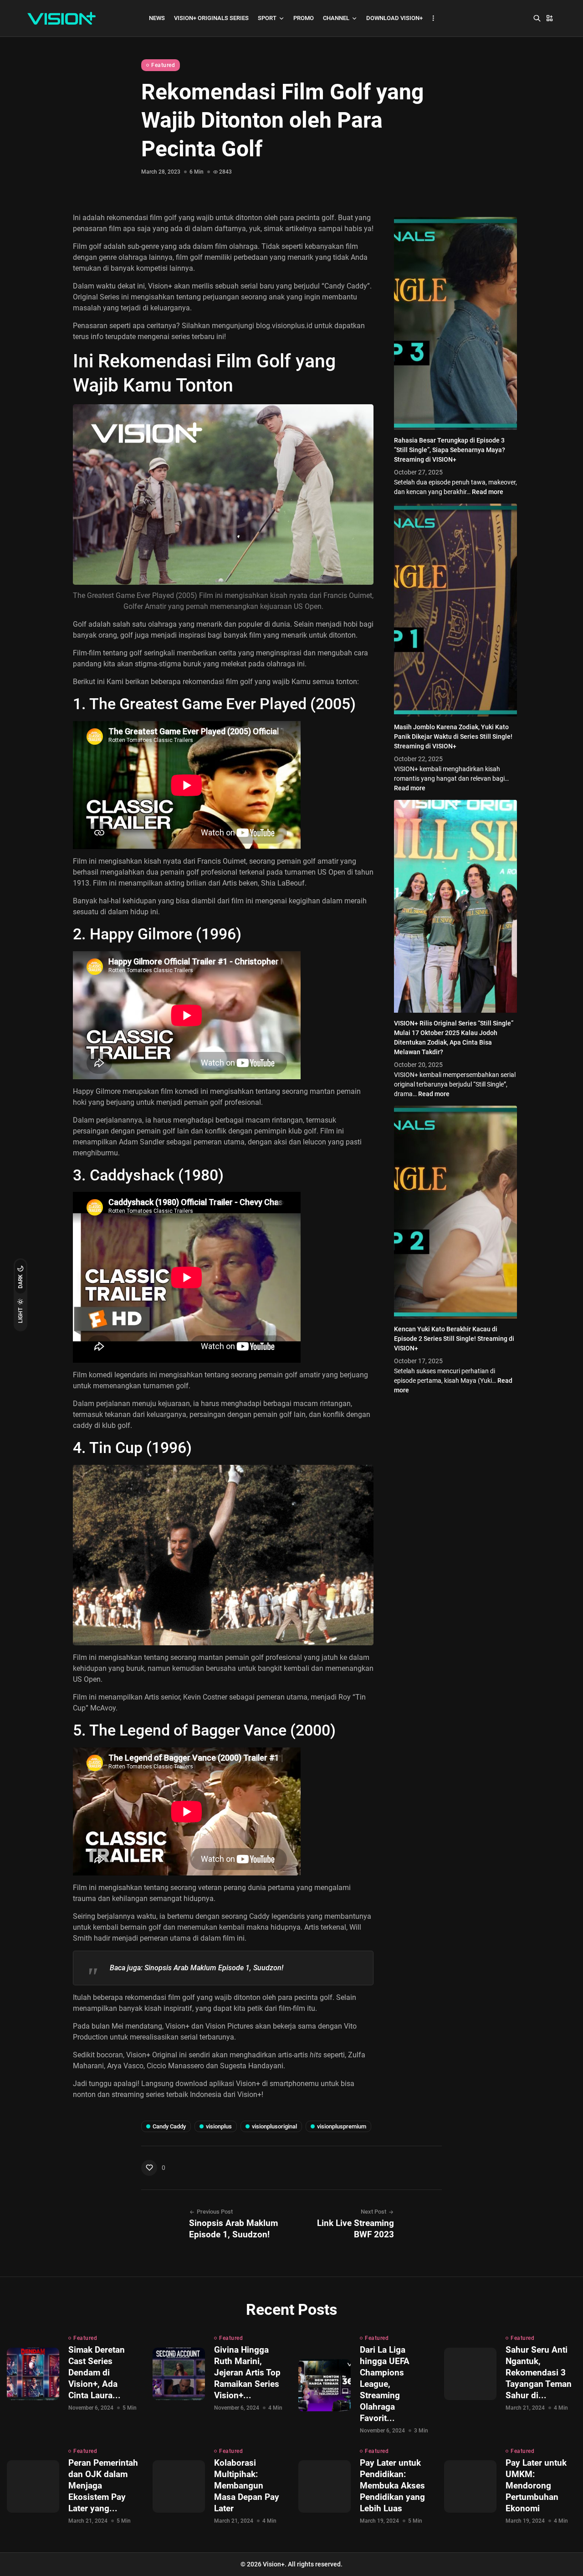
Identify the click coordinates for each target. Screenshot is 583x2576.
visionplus (219, 2126)
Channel (336, 18)
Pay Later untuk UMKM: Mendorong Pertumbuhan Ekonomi (536, 2486)
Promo (304, 18)
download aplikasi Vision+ (218, 2084)
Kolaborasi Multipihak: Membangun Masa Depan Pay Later (247, 2486)
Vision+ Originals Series (211, 18)
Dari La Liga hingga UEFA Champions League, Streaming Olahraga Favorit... (385, 2384)
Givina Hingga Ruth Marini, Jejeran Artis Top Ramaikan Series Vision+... (247, 2372)
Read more (488, 492)
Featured (163, 65)
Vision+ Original (152, 2055)
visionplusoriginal (274, 2126)
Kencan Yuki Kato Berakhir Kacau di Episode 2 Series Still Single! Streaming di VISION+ (454, 1339)
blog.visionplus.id (284, 326)
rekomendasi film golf (218, 682)
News (157, 18)
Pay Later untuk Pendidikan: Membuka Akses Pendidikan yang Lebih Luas (392, 2486)
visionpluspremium (342, 2126)
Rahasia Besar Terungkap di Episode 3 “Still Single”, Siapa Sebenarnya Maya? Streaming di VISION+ (450, 450)
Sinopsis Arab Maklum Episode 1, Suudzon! (214, 1968)
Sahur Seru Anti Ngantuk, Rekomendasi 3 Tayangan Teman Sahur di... (539, 2372)
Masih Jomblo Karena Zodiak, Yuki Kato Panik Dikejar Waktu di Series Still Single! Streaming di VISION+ (453, 737)
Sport (267, 18)
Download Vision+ (394, 18)
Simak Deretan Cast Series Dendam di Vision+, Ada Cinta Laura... (97, 2372)
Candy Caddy (169, 2126)
